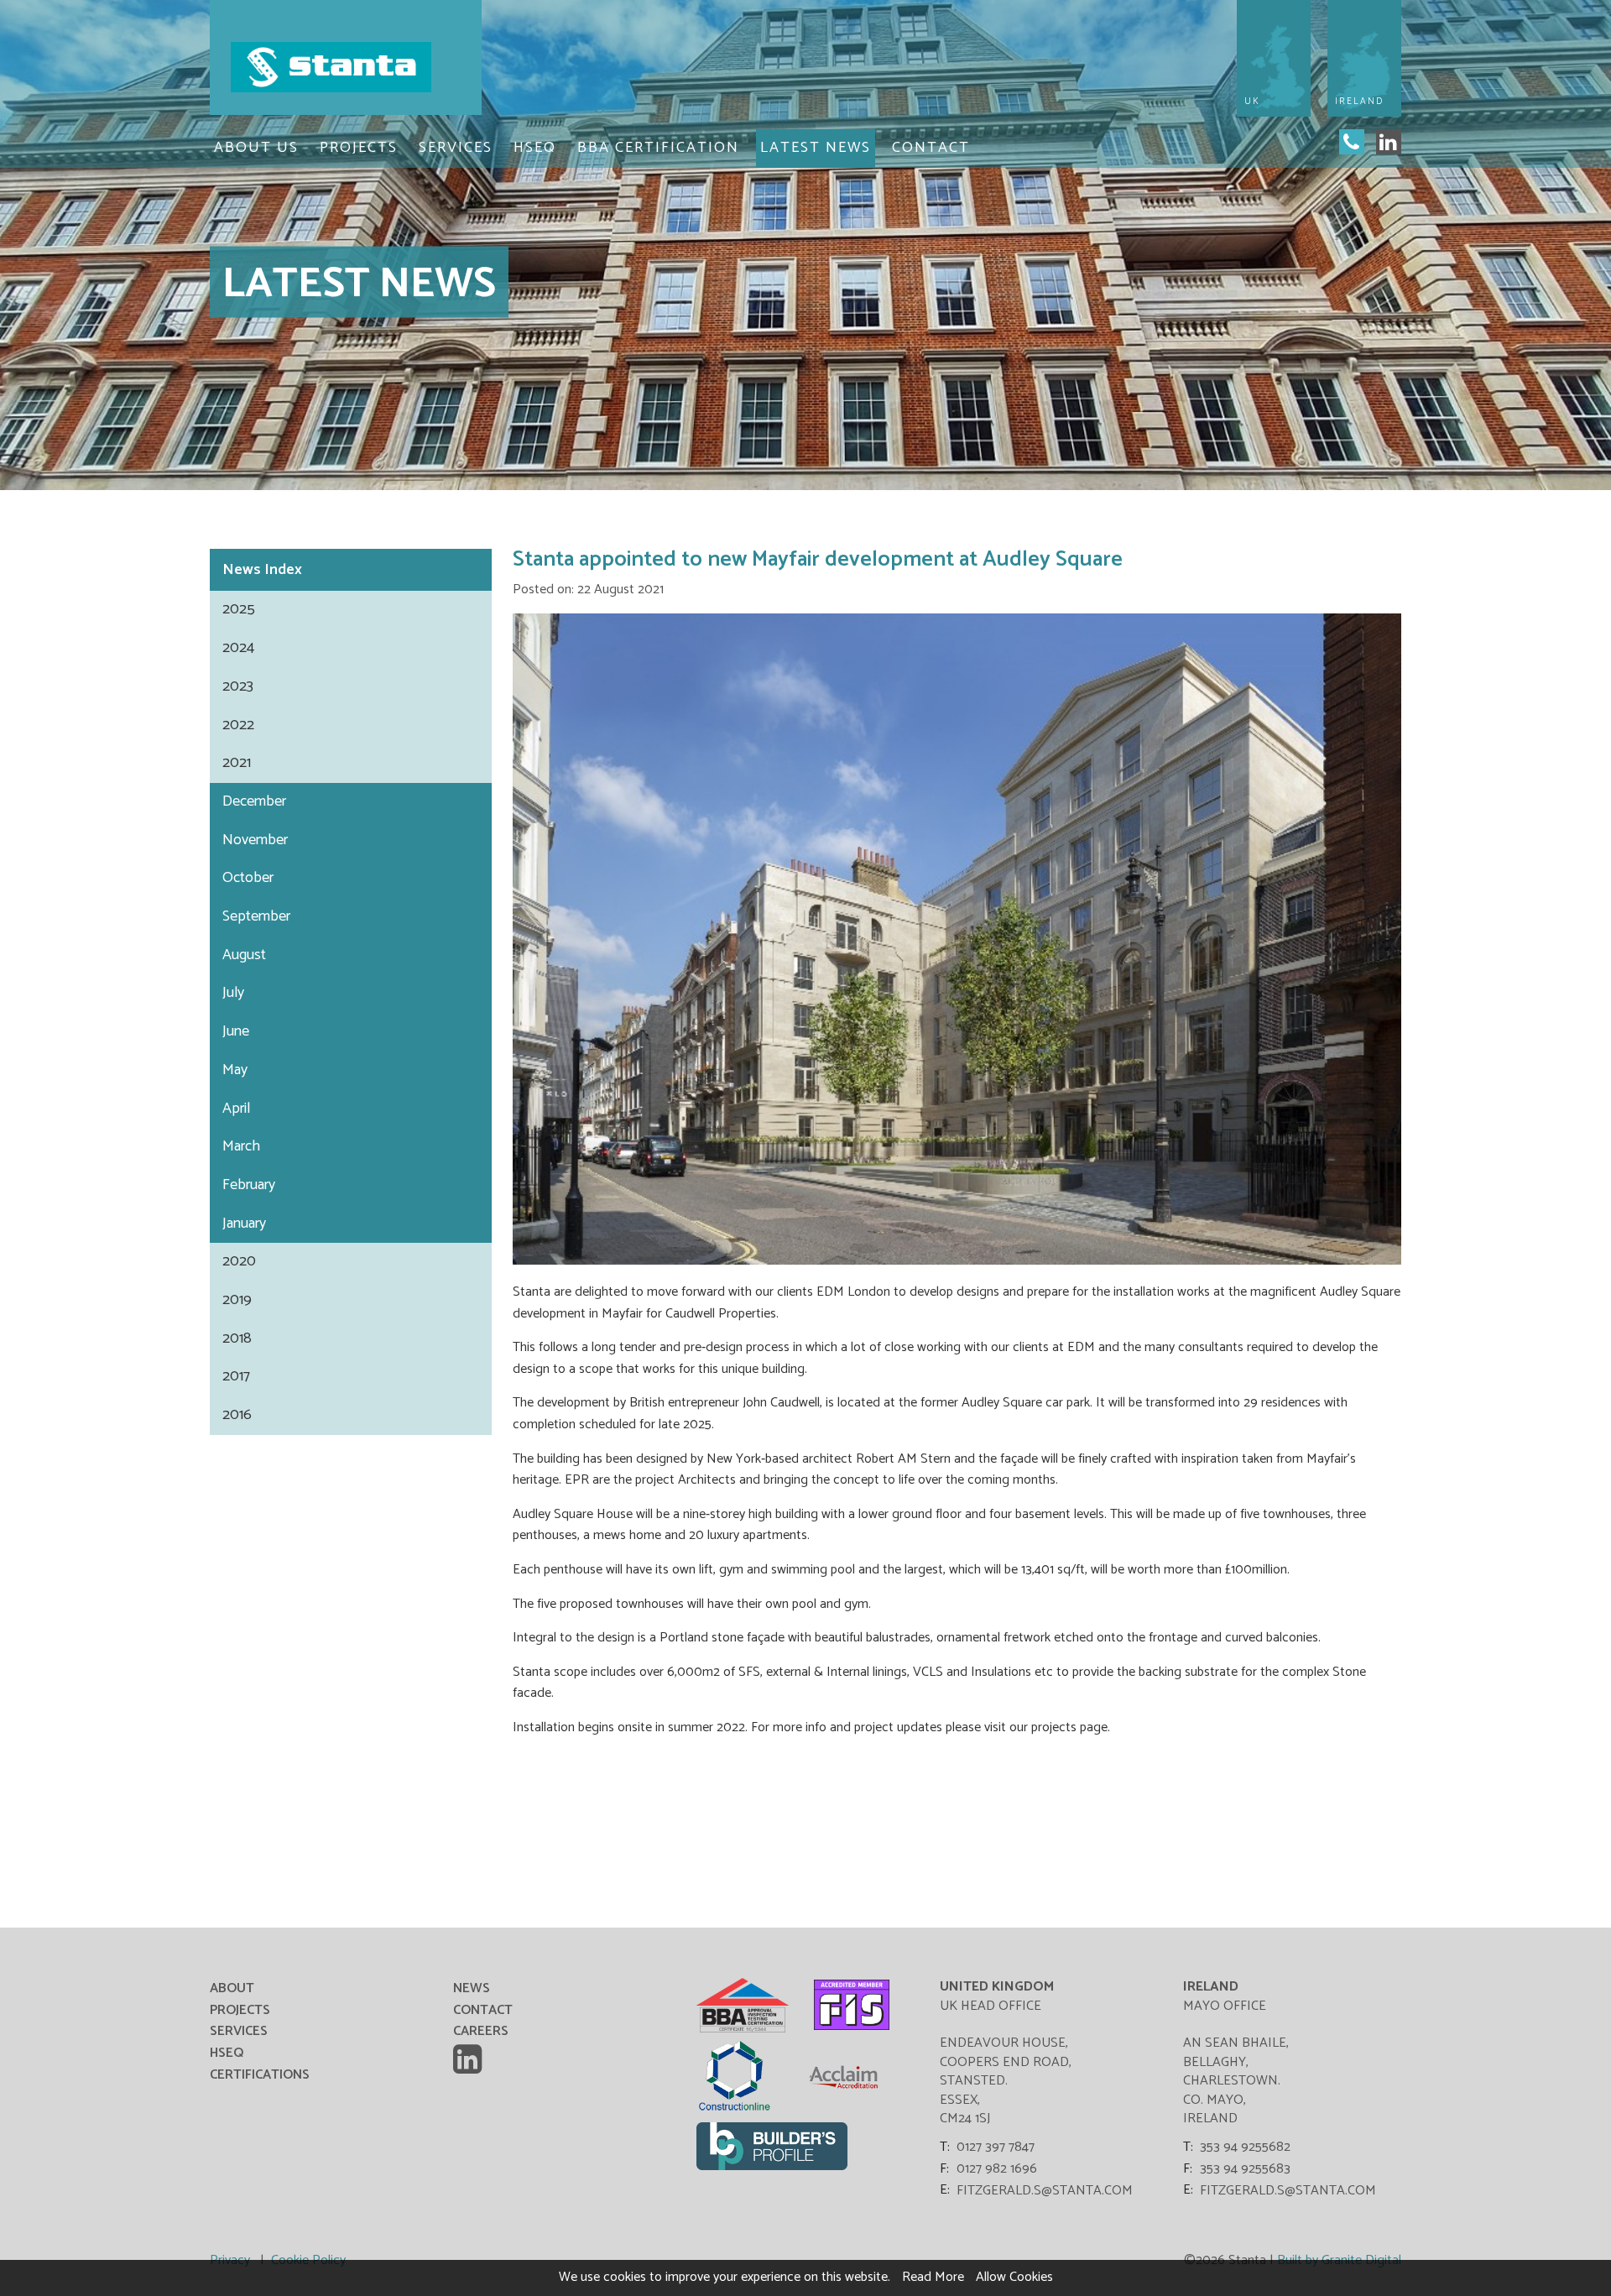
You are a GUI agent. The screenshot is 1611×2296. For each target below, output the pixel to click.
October (248, 878)
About (232, 1988)
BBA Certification (658, 148)
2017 (236, 1376)
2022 (238, 725)
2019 (237, 1300)
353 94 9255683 (1245, 2169)
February (249, 1185)
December (254, 801)
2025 (239, 609)
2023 (238, 686)
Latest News (816, 148)
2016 (237, 1415)
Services (456, 148)
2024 (238, 648)
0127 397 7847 (996, 2147)
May (235, 1070)
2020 (239, 1261)
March (241, 1146)
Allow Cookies (1014, 2277)
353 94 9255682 (1245, 2147)
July (233, 993)
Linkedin (470, 2059)
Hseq (535, 148)
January (244, 1224)
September (256, 916)
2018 (237, 1338)
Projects (359, 148)
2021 (237, 763)
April (236, 1109)
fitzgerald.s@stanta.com (1045, 2191)
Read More (933, 2277)
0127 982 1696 (997, 2169)
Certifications (260, 2075)
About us (256, 148)
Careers (481, 2031)
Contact (931, 148)
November (255, 840)
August (244, 955)
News (351, 570)
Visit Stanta (346, 67)
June (236, 1031)
